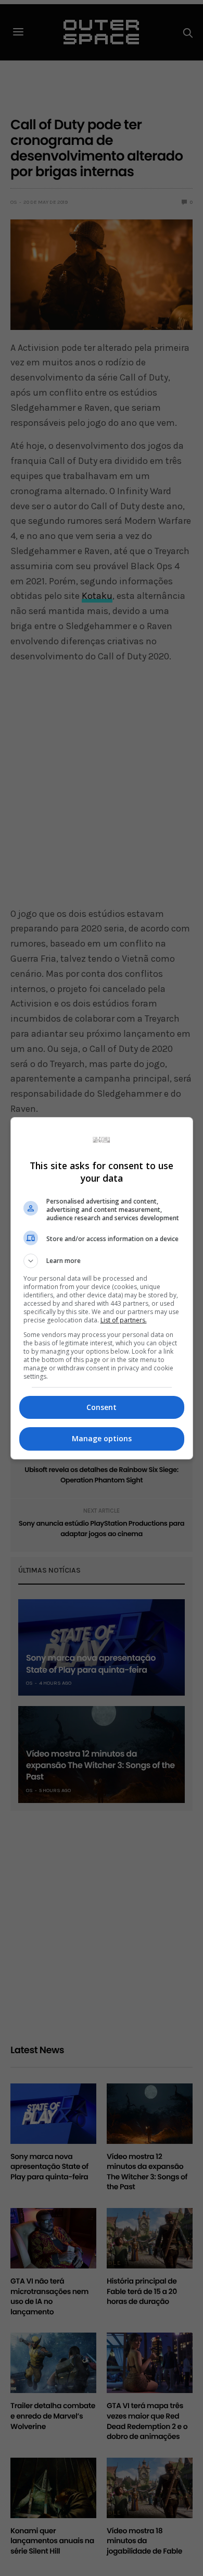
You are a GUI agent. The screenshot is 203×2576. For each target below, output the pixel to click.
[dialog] (102, 1288)
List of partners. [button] (124, 1320)
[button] (102, 1261)
